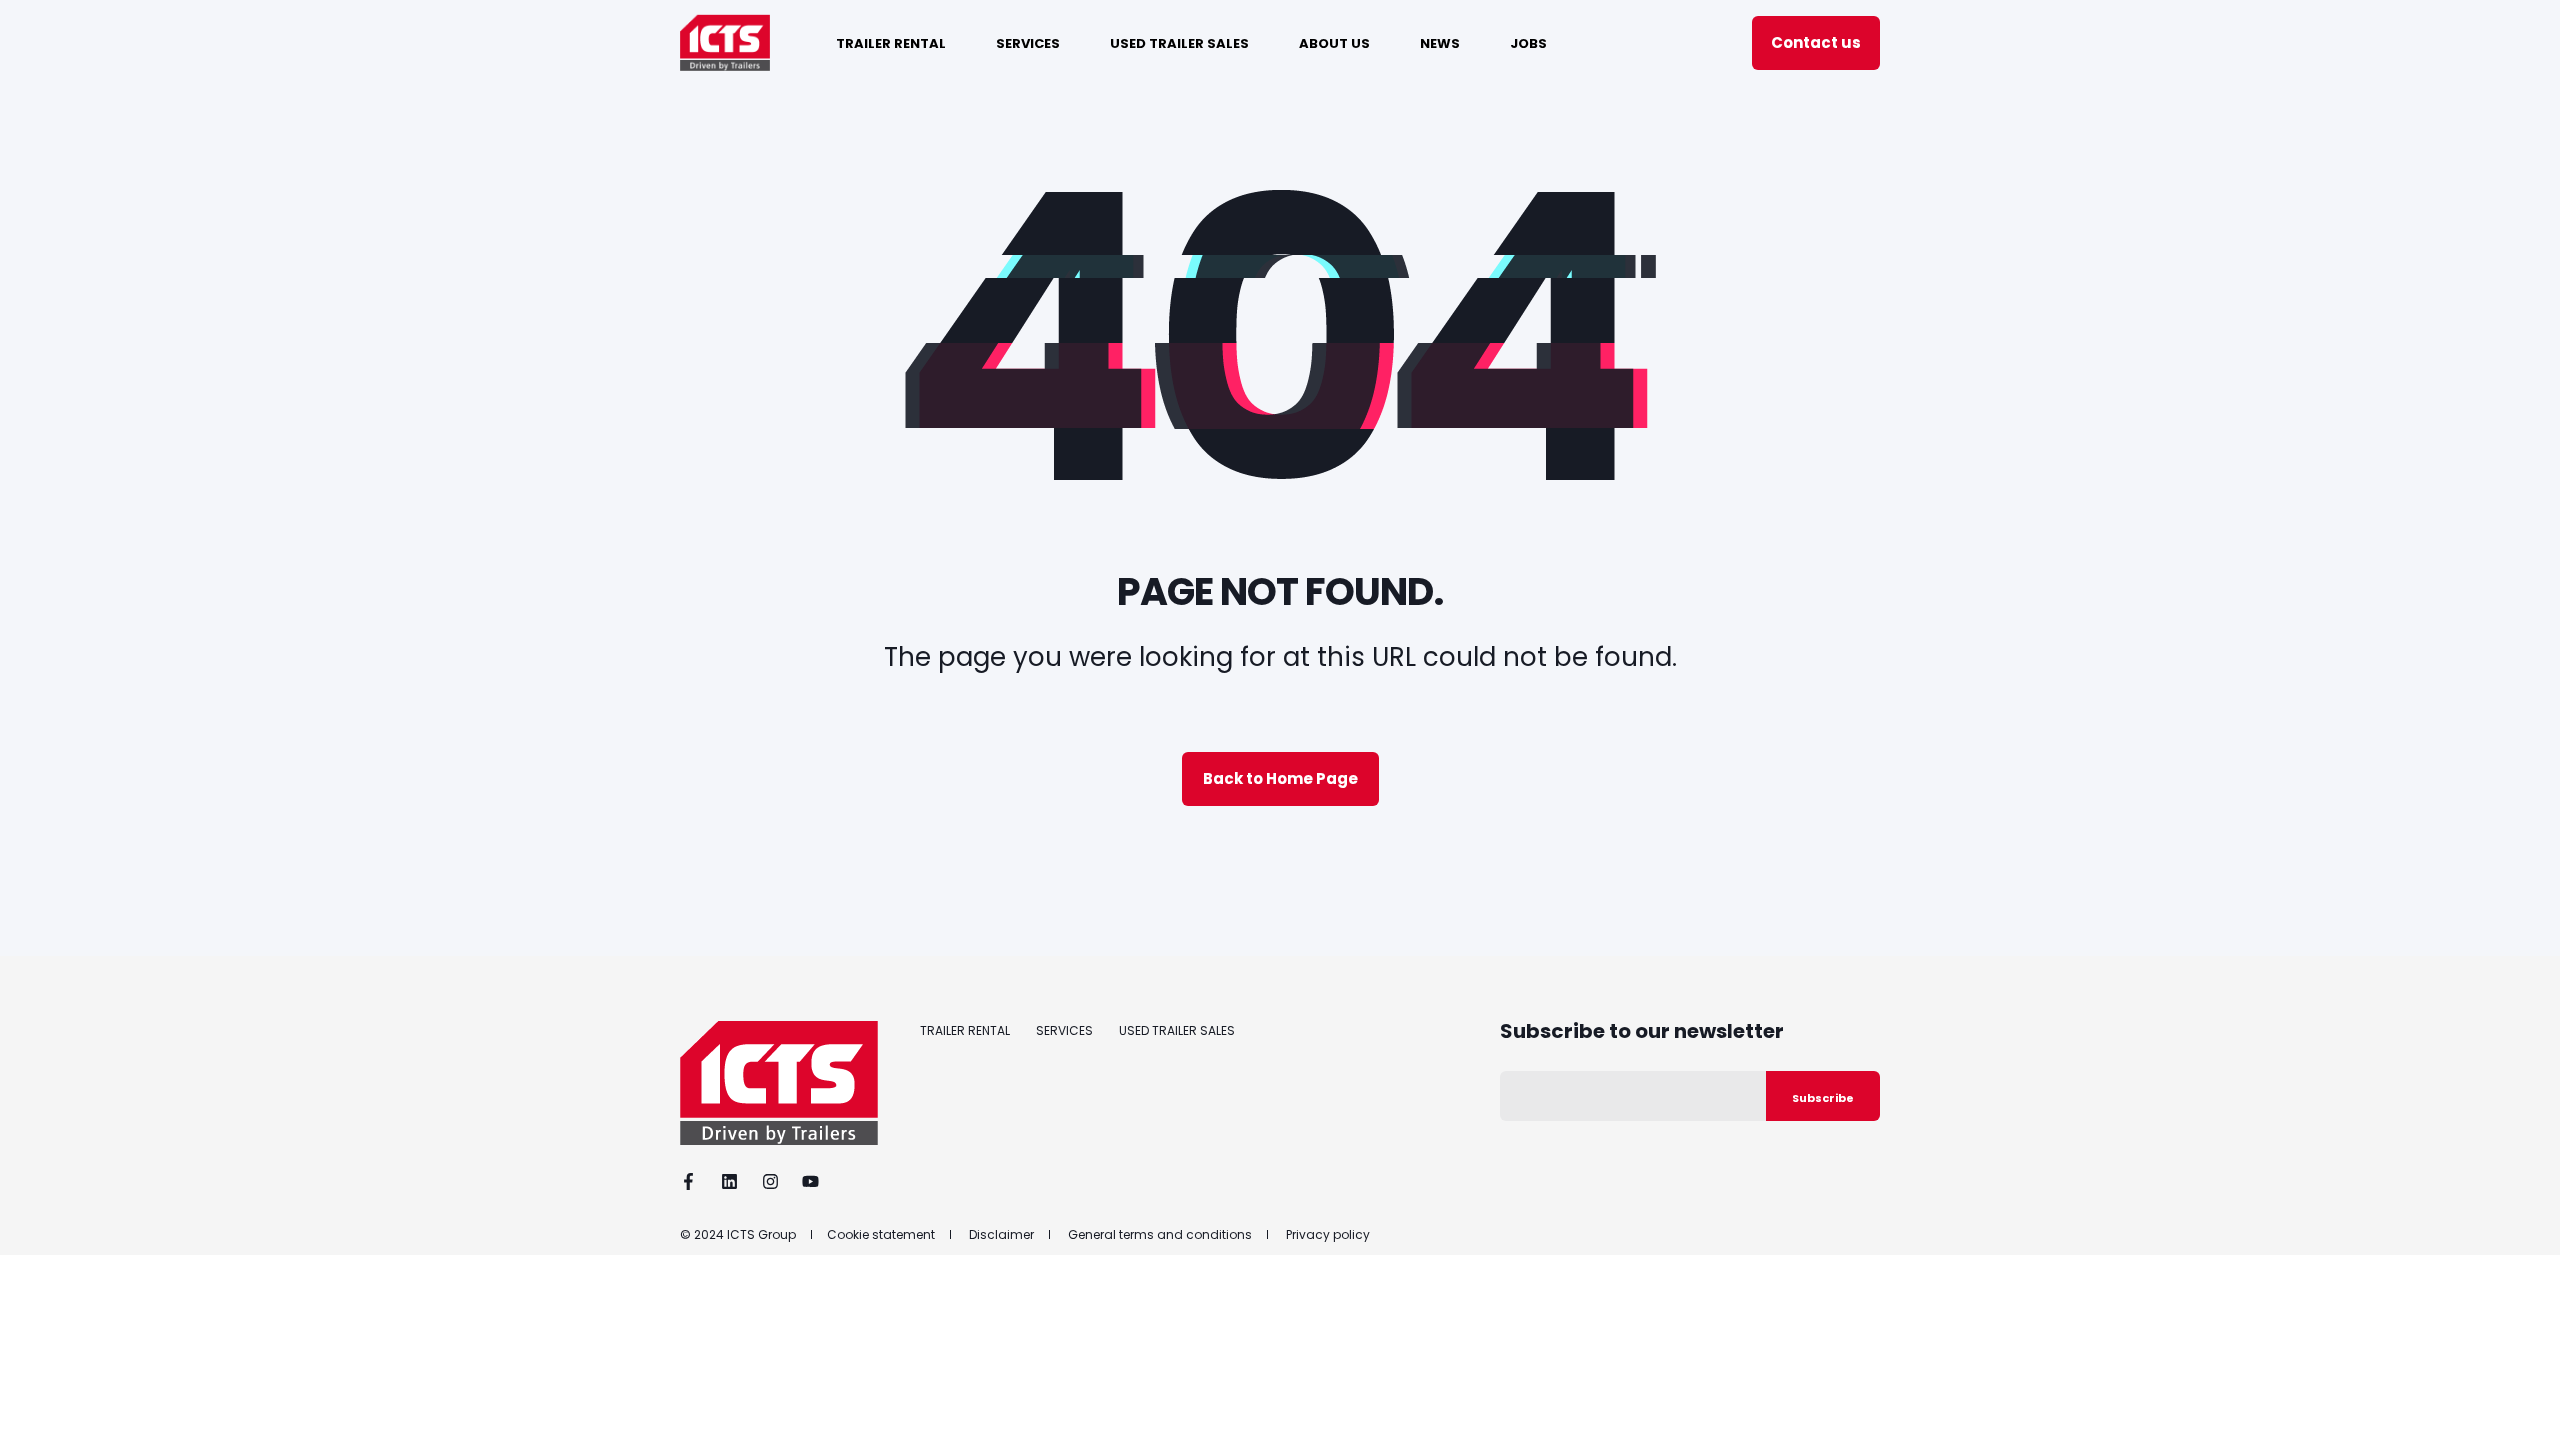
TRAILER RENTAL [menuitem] (891, 42)
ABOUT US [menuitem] (1334, 42)
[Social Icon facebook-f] (694, 1181)
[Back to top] (2520, 1400)
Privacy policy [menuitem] (1328, 1235)
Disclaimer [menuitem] (1001, 1235)
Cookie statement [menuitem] (881, 1235)
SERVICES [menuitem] (1028, 42)
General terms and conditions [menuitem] (1160, 1235)
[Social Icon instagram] (770, 1181)
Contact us (1816, 42)
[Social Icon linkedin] (729, 1181)
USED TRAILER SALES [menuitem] (1179, 42)
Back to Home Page (1280, 778)
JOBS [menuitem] (1528, 42)
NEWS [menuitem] (1440, 42)
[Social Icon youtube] (804, 1181)
